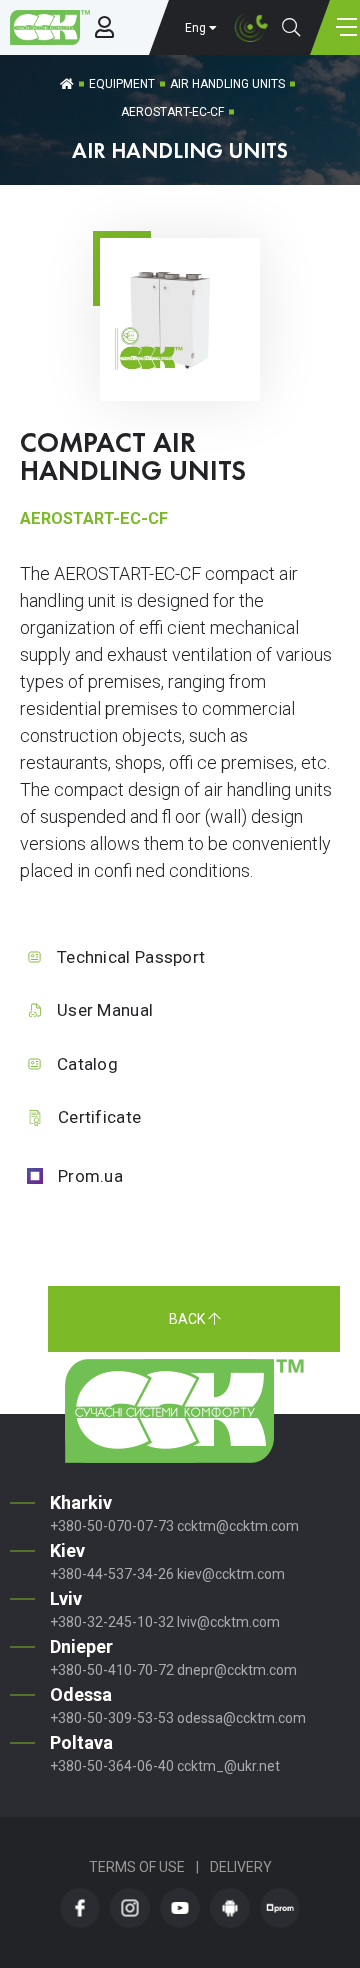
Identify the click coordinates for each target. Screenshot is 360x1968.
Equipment (122, 84)
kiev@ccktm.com (231, 1574)
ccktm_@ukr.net (228, 1766)
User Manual (105, 1010)
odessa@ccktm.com (241, 1718)
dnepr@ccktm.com (237, 1670)
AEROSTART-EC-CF (172, 112)
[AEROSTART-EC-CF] (180, 370)
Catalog (87, 1064)
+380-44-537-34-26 (112, 1574)
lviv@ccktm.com (228, 1622)
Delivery (241, 1867)
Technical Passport (131, 957)
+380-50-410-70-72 (112, 1670)
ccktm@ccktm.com (238, 1526)
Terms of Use (137, 1867)
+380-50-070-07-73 (112, 1526)
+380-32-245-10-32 (112, 1622)
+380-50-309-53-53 (112, 1718)
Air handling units (227, 84)
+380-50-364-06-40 (112, 1766)
